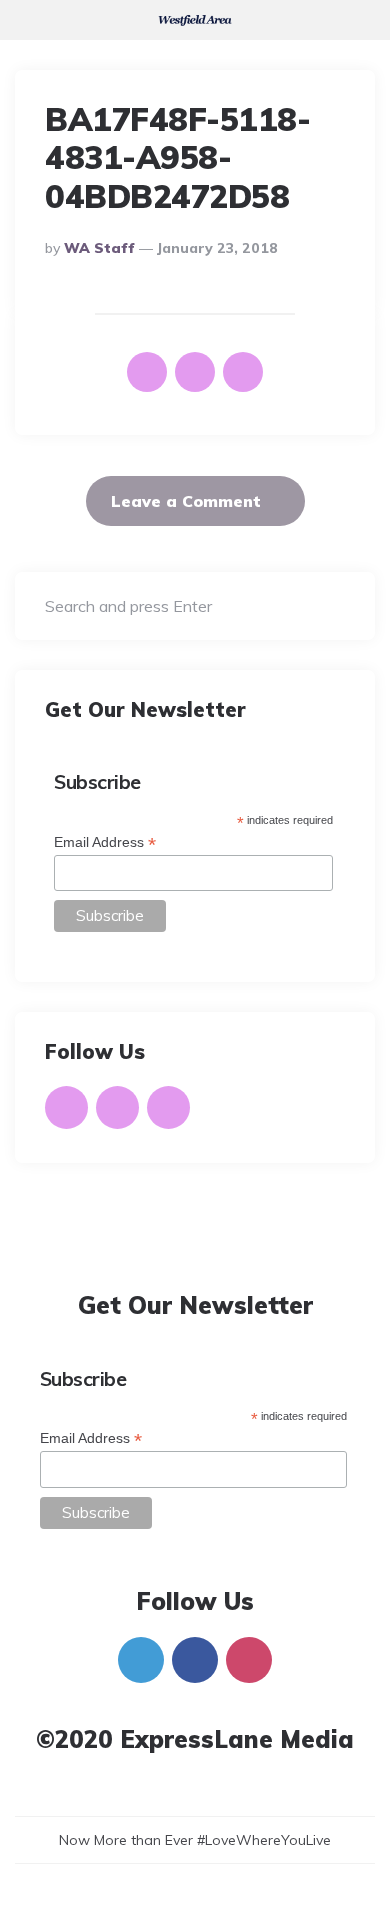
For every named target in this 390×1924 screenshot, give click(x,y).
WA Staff (99, 248)
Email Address (105, 842)
